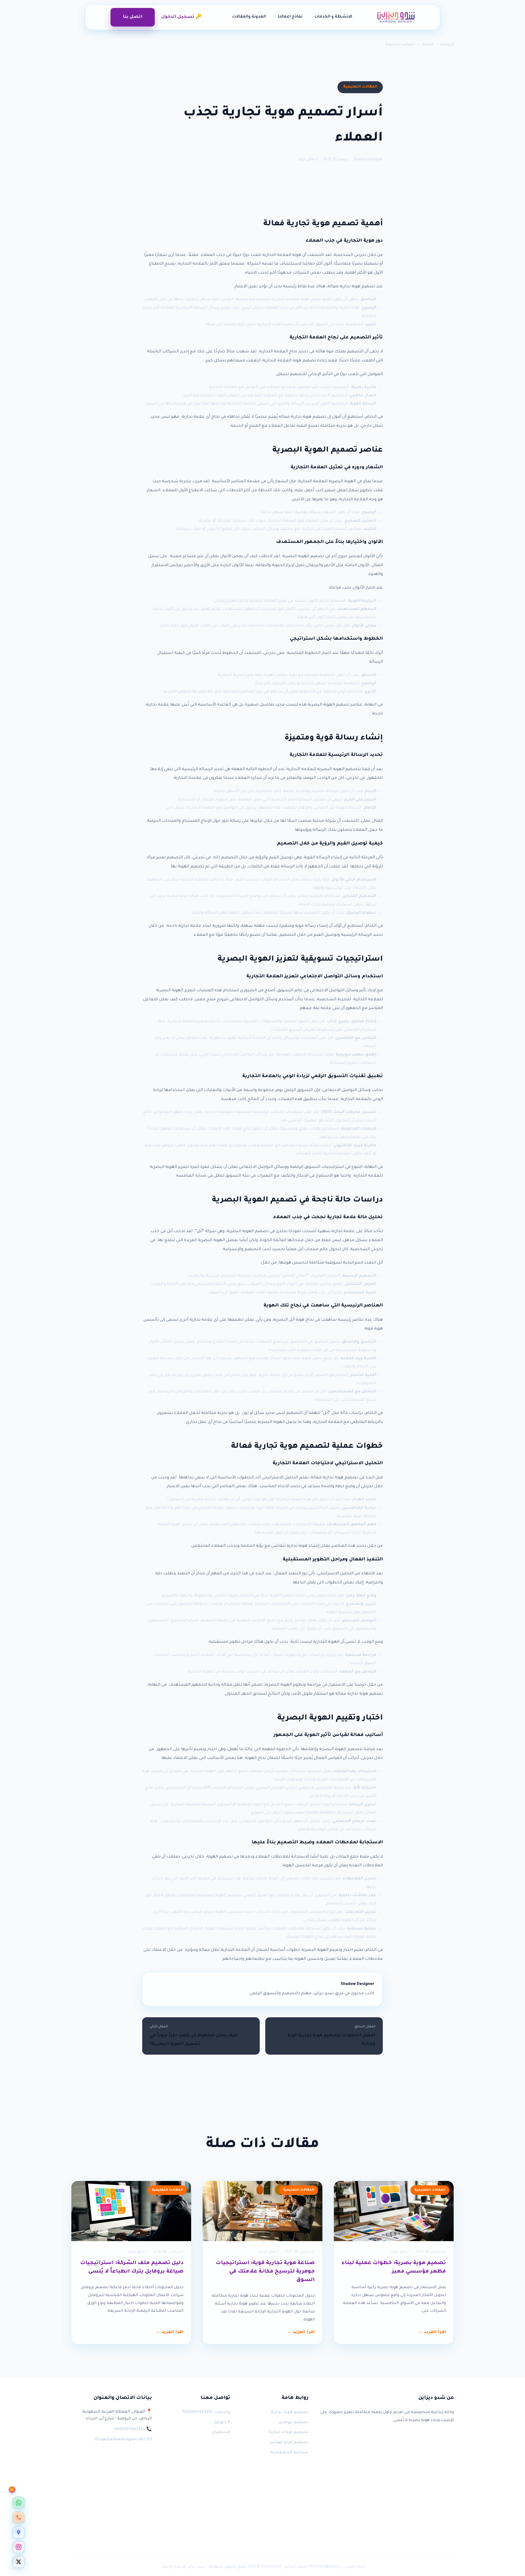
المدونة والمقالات (249, 17)
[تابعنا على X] (19, 2562)
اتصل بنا (133, 17)
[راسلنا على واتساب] (19, 2503)
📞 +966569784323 (133, 2430)
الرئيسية (447, 45)
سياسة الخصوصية (289, 2453)
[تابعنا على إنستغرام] (19, 2547)
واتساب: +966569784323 (206, 2413)
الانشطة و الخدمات (333, 17)
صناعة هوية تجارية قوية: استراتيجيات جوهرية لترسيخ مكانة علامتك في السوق (265, 2272)
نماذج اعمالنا (290, 17)
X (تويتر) (222, 2423)
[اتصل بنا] (19, 2517)
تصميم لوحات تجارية (288, 2432)
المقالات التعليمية (400, 45)
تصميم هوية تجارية (290, 2413)
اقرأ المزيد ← (432, 2332)
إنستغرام (221, 2432)
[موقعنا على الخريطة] (19, 2532)
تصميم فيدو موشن (289, 2443)
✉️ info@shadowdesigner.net (123, 2440)
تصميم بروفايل (293, 2423)
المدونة (428, 45)
